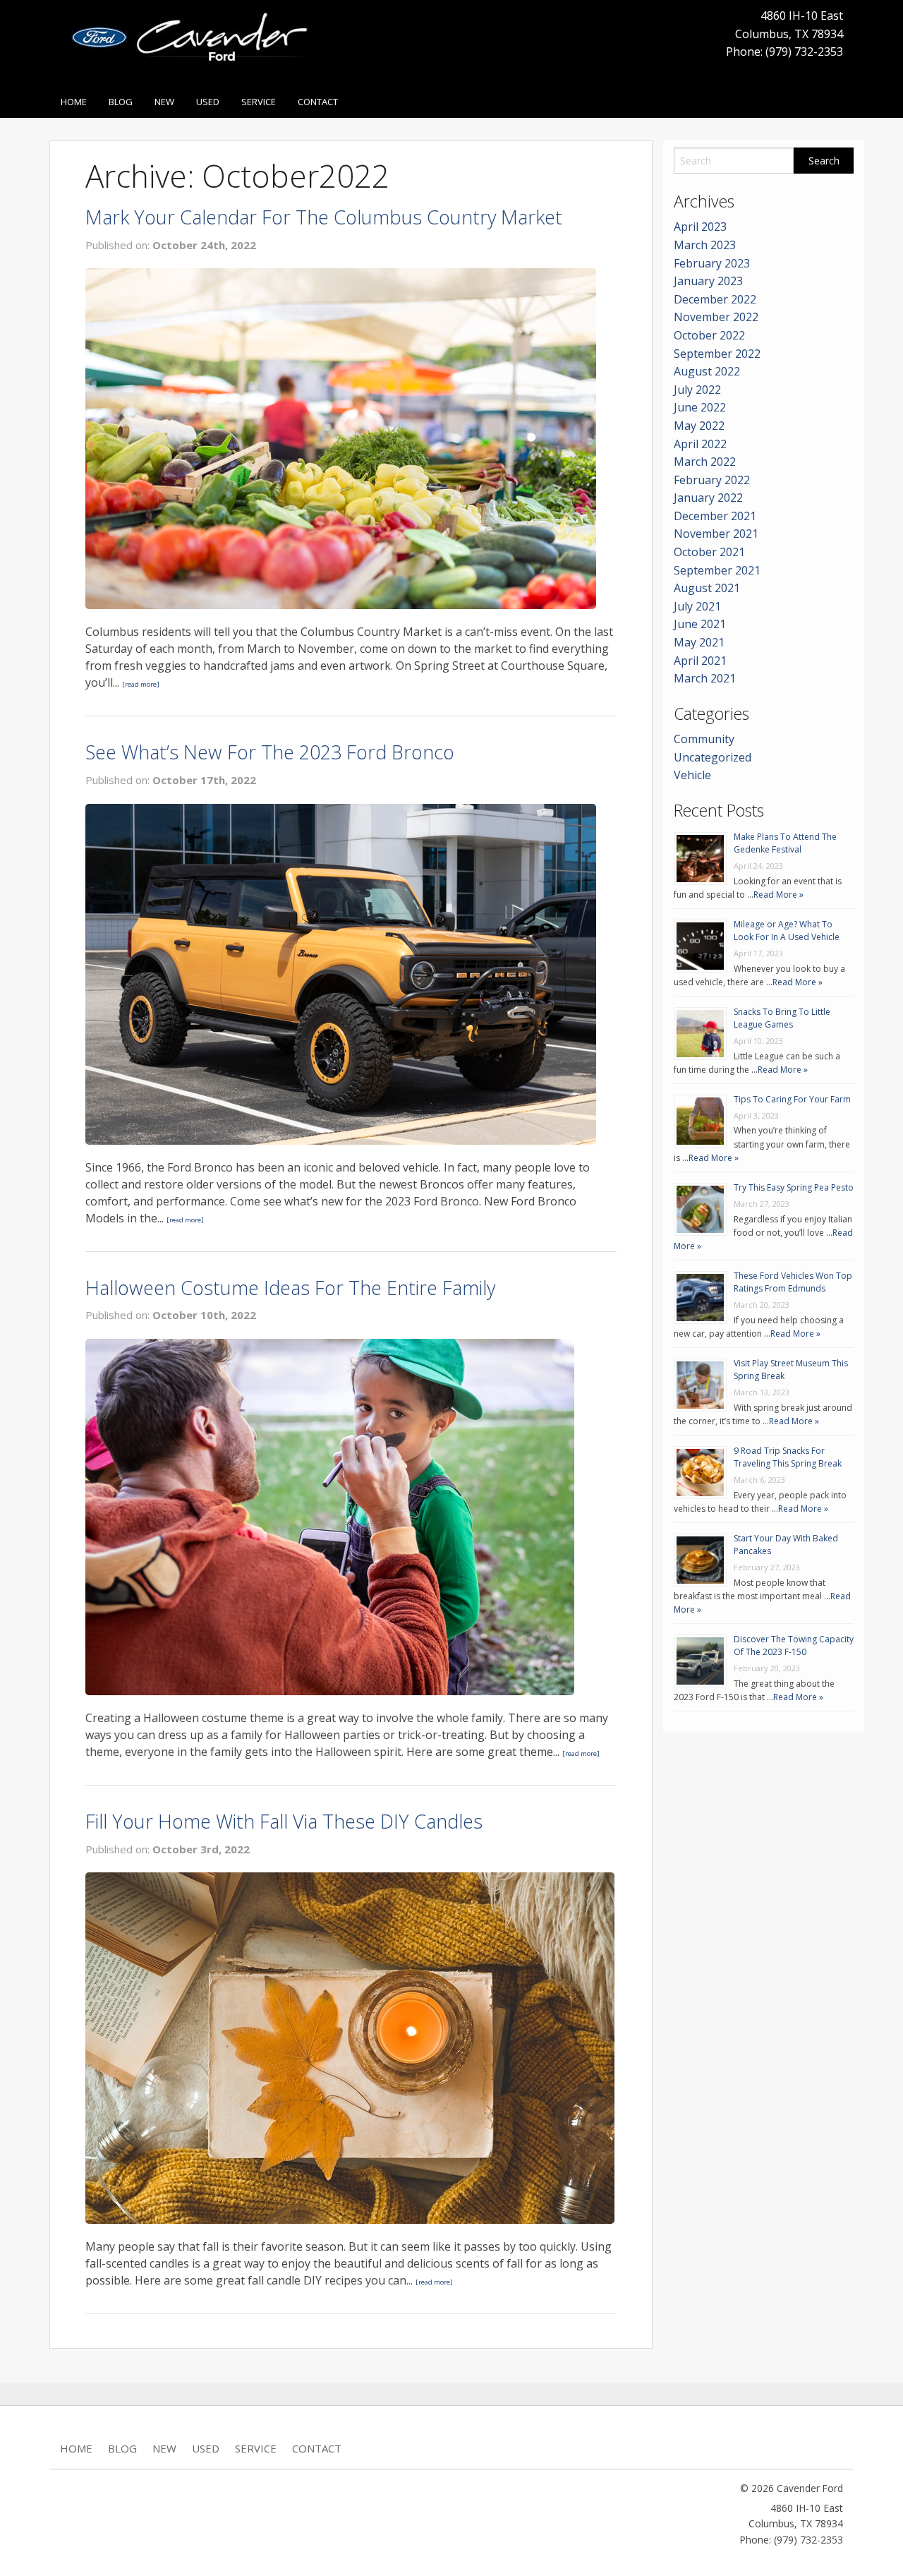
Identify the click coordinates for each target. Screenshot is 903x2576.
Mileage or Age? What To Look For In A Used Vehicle (787, 931)
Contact (318, 102)
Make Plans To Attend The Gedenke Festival (785, 843)
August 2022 (707, 371)
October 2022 (709, 335)
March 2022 (705, 462)
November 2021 (716, 534)
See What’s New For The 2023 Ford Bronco (270, 752)
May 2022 (699, 426)
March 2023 (705, 245)
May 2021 (699, 642)
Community (704, 739)
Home (74, 102)
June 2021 (700, 624)
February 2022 (712, 480)
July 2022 (697, 390)
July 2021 (697, 606)
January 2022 (708, 498)
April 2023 (700, 227)
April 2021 (700, 661)
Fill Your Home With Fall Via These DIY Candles (284, 1821)
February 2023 (712, 263)
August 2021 (707, 588)
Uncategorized (713, 757)
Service (259, 102)
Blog (121, 102)
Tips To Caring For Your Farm (792, 1099)
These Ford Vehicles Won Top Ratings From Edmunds (793, 1282)
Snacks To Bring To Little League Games (782, 1018)
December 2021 (715, 516)
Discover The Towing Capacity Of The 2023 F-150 (794, 1645)
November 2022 (716, 317)
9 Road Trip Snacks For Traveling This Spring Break (788, 1457)
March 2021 (705, 678)
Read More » (778, 895)
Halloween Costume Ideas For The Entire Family (290, 1288)
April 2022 (700, 444)
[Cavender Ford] (195, 42)
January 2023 (708, 281)
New (164, 102)
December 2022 (715, 299)
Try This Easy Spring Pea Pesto (794, 1187)
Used (208, 102)
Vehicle (692, 775)
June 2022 (700, 407)
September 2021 (717, 570)
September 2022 (717, 354)
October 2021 (709, 552)
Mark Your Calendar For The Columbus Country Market (324, 217)
